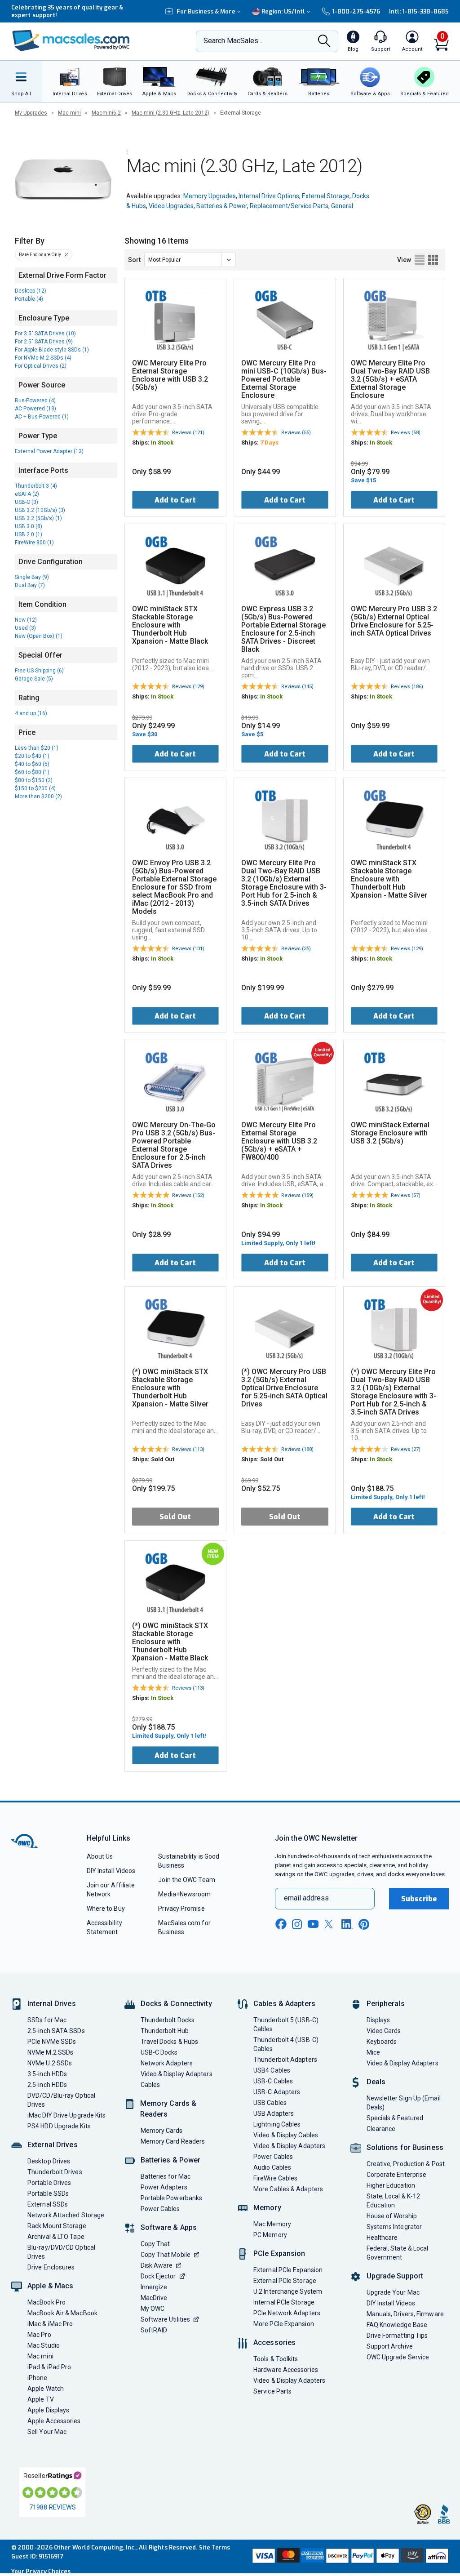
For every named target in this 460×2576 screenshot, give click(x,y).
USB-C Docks (159, 2052)
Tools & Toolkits (276, 2359)
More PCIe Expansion (284, 2324)
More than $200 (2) (38, 796)
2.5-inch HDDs (47, 2085)
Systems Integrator (394, 2227)
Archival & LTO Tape (56, 2237)
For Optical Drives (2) (41, 366)
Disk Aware (157, 2265)
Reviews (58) (406, 433)
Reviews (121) (188, 433)
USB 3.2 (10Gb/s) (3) (40, 510)
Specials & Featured (395, 2118)
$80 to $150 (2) (34, 780)
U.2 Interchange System (288, 2291)
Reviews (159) (297, 1195)
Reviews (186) (407, 687)
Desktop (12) (31, 291)
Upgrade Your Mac (393, 2292)
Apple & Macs (50, 2286)
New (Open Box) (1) (39, 636)
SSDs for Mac (47, 2020)
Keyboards (382, 2042)
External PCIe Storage (285, 2281)
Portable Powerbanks (172, 2198)
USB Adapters (274, 2113)
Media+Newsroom (184, 1894)
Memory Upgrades (210, 196)
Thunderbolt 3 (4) (36, 486)
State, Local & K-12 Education (394, 2201)
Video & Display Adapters (177, 2074)
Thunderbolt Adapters (285, 2060)
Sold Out (175, 1517)
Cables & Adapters (284, 2004)
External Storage (326, 196)
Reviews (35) (296, 949)
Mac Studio (44, 2345)
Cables (150, 2085)
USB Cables (270, 2103)
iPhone (38, 2378)
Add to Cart (175, 500)
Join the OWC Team (187, 1880)
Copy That (155, 2244)
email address (306, 1898)
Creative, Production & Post (406, 2164)
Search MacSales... (233, 41)
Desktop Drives (49, 2161)
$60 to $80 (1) (32, 772)
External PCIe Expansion (288, 2270)
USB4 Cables (272, 2070)
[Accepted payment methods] (349, 2557)
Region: (283, 11)
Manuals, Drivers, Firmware (405, 2314)
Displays (378, 2020)
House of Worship (392, 2216)
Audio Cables (272, 2167)
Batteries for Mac (166, 2176)
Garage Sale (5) (34, 679)
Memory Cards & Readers (168, 2109)
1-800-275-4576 (356, 11)
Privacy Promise (181, 1909)
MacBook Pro (46, 2302)
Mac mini (69, 113)
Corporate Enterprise (397, 2175)
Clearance (381, 2129)
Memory (267, 2208)
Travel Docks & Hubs (170, 2042)
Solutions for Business (405, 2147)
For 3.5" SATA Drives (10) (45, 334)
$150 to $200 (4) (35, 788)
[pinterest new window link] (364, 1924)
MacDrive (154, 2298)
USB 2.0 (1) (29, 534)
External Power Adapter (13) (49, 451)
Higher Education (391, 2185)
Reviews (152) (188, 1195)
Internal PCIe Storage (284, 2302)
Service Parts (272, 2391)
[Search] (324, 42)
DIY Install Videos (111, 1871)
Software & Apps (169, 2227)
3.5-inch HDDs (47, 2074)
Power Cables (160, 2209)
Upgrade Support (395, 2276)
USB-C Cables (273, 2081)
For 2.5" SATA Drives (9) (44, 342)
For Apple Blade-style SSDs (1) (52, 350)
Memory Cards (162, 2131)
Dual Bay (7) (30, 585)
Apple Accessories (54, 2421)
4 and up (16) (31, 713)
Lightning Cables (277, 2124)
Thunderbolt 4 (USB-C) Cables (286, 2044)
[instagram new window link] (297, 1924)
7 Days (269, 443)
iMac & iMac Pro (50, 2324)
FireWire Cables (275, 2178)
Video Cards (384, 2031)
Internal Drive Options (269, 196)
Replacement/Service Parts (289, 206)
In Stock (162, 443)
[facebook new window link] (281, 1924)
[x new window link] (330, 1924)
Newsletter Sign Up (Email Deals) (404, 2103)
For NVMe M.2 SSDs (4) (43, 358)
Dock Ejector (158, 2276)
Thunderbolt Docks (168, 2020)
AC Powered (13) (35, 409)
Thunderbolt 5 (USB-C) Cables (286, 2024)
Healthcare (382, 2238)
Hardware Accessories (286, 2370)
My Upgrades (31, 113)
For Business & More (206, 11)
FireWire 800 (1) (34, 543)
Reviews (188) (297, 1449)
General (342, 206)
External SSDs (48, 2204)
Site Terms (215, 2547)
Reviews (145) (297, 687)
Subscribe (419, 1899)
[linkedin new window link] (347, 1924)
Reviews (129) (188, 687)
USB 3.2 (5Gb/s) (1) (38, 518)
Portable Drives (49, 2183)
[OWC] (71, 42)
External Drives (53, 2145)
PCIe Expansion (279, 2253)
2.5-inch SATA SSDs (56, 2031)
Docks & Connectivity (176, 2004)
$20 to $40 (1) (32, 756)
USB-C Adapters (277, 2092)
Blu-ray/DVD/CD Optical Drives (61, 2252)
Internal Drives (52, 2004)
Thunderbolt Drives (55, 2172)
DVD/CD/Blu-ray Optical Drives (61, 2100)
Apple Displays (48, 2410)
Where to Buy (106, 1909)
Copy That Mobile (166, 2255)
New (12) (26, 620)
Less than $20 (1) (37, 748)
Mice (373, 2052)
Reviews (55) (296, 433)
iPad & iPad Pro (49, 2367)
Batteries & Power (222, 206)
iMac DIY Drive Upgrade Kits (66, 2115)
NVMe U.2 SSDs (50, 2063)
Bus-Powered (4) (35, 400)
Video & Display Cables (286, 2135)
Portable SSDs (48, 2193)
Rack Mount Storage (57, 2226)
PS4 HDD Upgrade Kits (59, 2126)
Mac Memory (272, 2224)
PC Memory (270, 2235)
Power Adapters (164, 2187)
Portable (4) (29, 299)
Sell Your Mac (47, 2432)
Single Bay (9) (32, 577)
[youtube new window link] (313, 1924)
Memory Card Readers (173, 2141)
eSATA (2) (27, 494)
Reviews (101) (188, 949)
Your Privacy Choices (41, 2571)
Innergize (154, 2287)
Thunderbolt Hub (165, 2031)
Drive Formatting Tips (397, 2336)
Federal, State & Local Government (398, 2253)
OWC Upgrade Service (398, 2357)
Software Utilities (166, 2319)
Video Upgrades (171, 206)
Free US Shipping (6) (39, 671)
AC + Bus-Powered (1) (42, 417)
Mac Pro (39, 2335)
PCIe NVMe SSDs (52, 2042)
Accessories (274, 2342)
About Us (100, 1856)
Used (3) (25, 628)
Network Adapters (167, 2063)
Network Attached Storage (66, 2215)
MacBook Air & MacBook (62, 2313)
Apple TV (41, 2399)
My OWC (153, 2309)
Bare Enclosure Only (40, 255)
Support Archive (390, 2346)
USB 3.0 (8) (29, 526)
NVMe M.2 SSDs (50, 2052)
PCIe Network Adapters (287, 2313)
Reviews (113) (188, 1449)
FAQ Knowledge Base (397, 2325)
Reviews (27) (406, 1449)
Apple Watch (46, 2389)
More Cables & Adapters (288, 2189)
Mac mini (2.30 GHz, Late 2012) (170, 113)
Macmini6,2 (106, 113)
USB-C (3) (27, 502)
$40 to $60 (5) (32, 764)
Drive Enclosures (51, 2267)
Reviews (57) (406, 1195)
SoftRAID (154, 2330)
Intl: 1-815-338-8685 (419, 11)
